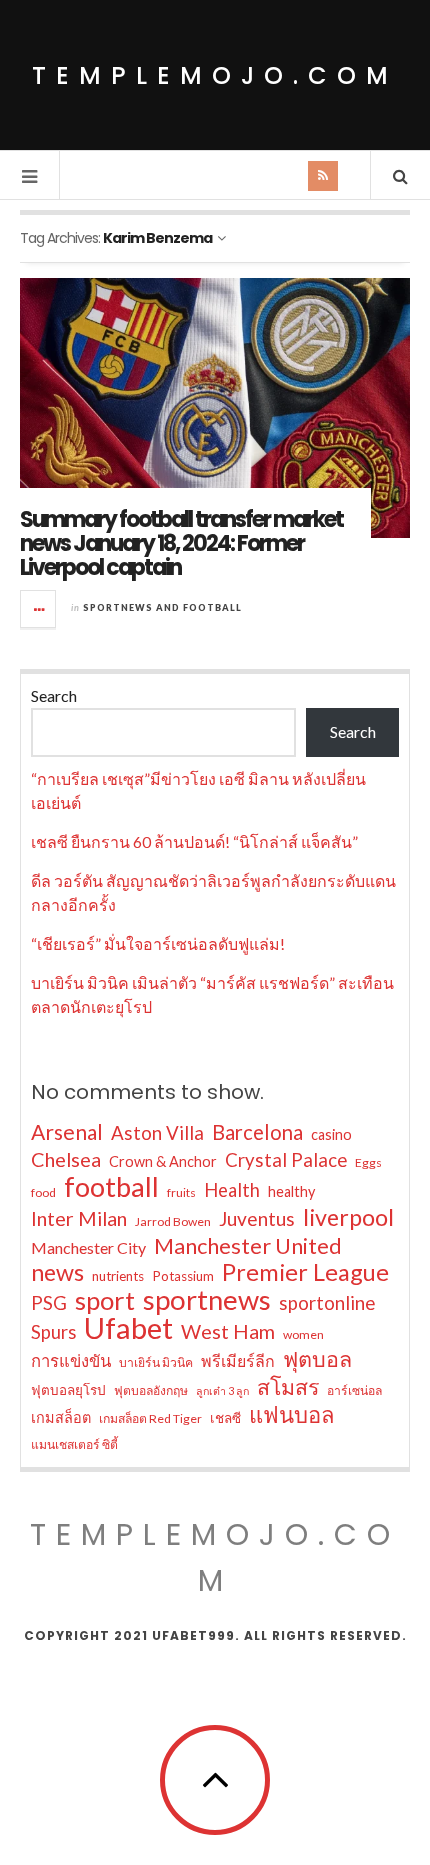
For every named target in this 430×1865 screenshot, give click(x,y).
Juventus (257, 1218)
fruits (181, 1192)
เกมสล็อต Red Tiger (150, 1418)
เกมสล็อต (61, 1417)
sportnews (207, 1300)
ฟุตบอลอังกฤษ (151, 1390)
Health (232, 1190)
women (303, 1334)
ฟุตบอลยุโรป (68, 1390)
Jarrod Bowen (173, 1221)
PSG (49, 1303)
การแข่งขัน (71, 1361)
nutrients (118, 1276)
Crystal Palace (286, 1160)
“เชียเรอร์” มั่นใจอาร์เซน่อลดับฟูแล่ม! (158, 943)
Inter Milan (79, 1218)
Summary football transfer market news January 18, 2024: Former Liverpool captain (181, 543)
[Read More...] (39, 609)
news (57, 1272)
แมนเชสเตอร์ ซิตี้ (74, 1444)
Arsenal (67, 1132)
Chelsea (66, 1159)
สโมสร (288, 1387)
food (43, 1192)
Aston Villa (157, 1133)
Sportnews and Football (162, 607)
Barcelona (257, 1132)
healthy (291, 1191)
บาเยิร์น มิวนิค (156, 1362)
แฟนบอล (292, 1415)
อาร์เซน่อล (354, 1390)
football (111, 1187)
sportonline (327, 1303)
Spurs (53, 1332)
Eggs (368, 1162)
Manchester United (248, 1246)
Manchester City (88, 1247)
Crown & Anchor (163, 1161)
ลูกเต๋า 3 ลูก (222, 1390)
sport (105, 1300)
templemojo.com (215, 75)
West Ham (228, 1331)
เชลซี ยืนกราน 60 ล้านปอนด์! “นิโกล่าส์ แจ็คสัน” (194, 841)
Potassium (183, 1276)
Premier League (305, 1272)
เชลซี (225, 1418)
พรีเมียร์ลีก (238, 1360)
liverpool (348, 1217)
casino (331, 1134)
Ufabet (128, 1328)
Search (54, 695)
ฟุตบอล (317, 1359)
